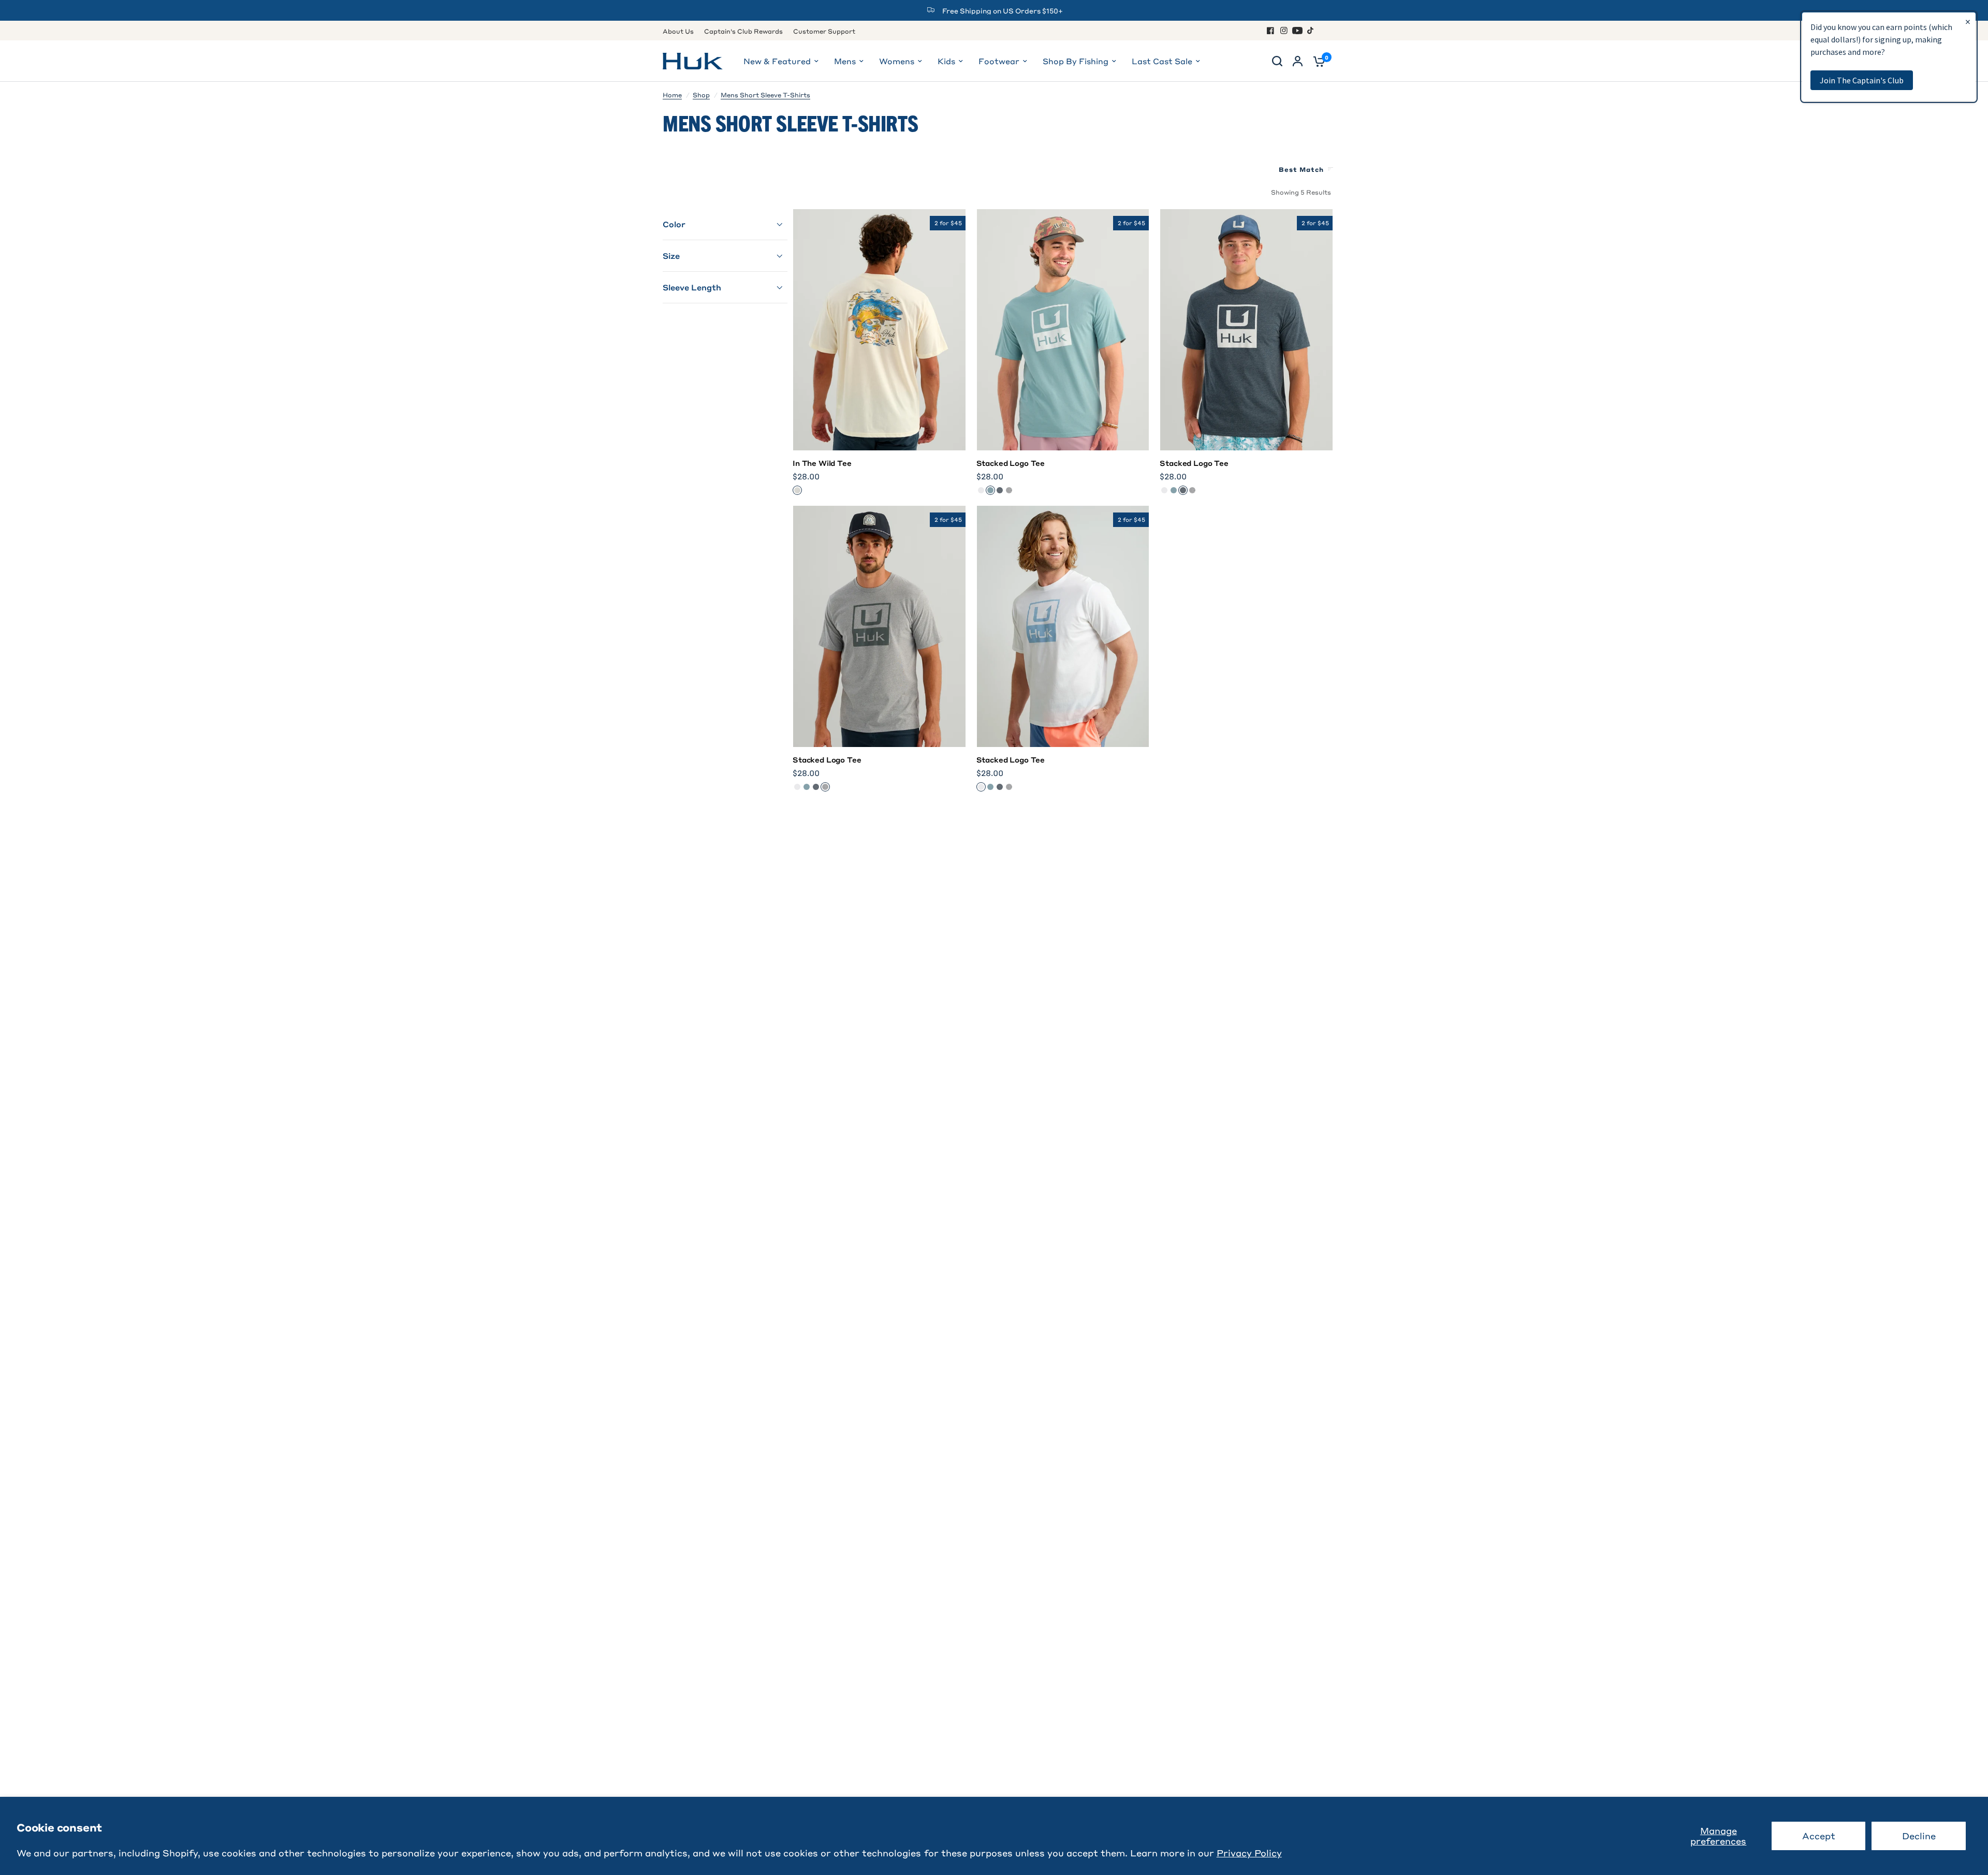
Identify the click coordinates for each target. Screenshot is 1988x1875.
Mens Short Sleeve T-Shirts (765, 95)
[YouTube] (1297, 31)
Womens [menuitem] (897, 61)
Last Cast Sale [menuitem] (1162, 61)
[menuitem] (681, 31)
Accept (1819, 1836)
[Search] (1277, 61)
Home (672, 95)
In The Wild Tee (822, 463)
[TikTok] (1311, 31)
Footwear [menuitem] (999, 61)
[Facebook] (1270, 31)
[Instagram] (1284, 31)
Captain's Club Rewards (743, 31)
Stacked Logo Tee (1011, 463)
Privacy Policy (1249, 1853)
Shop (701, 95)
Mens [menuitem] (845, 61)
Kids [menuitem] (946, 61)
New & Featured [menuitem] (777, 61)
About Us (678, 31)
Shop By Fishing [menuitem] (1076, 61)
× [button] (1968, 21)
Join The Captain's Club (1862, 80)
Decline (1919, 1836)
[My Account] (1298, 61)
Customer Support (824, 31)
